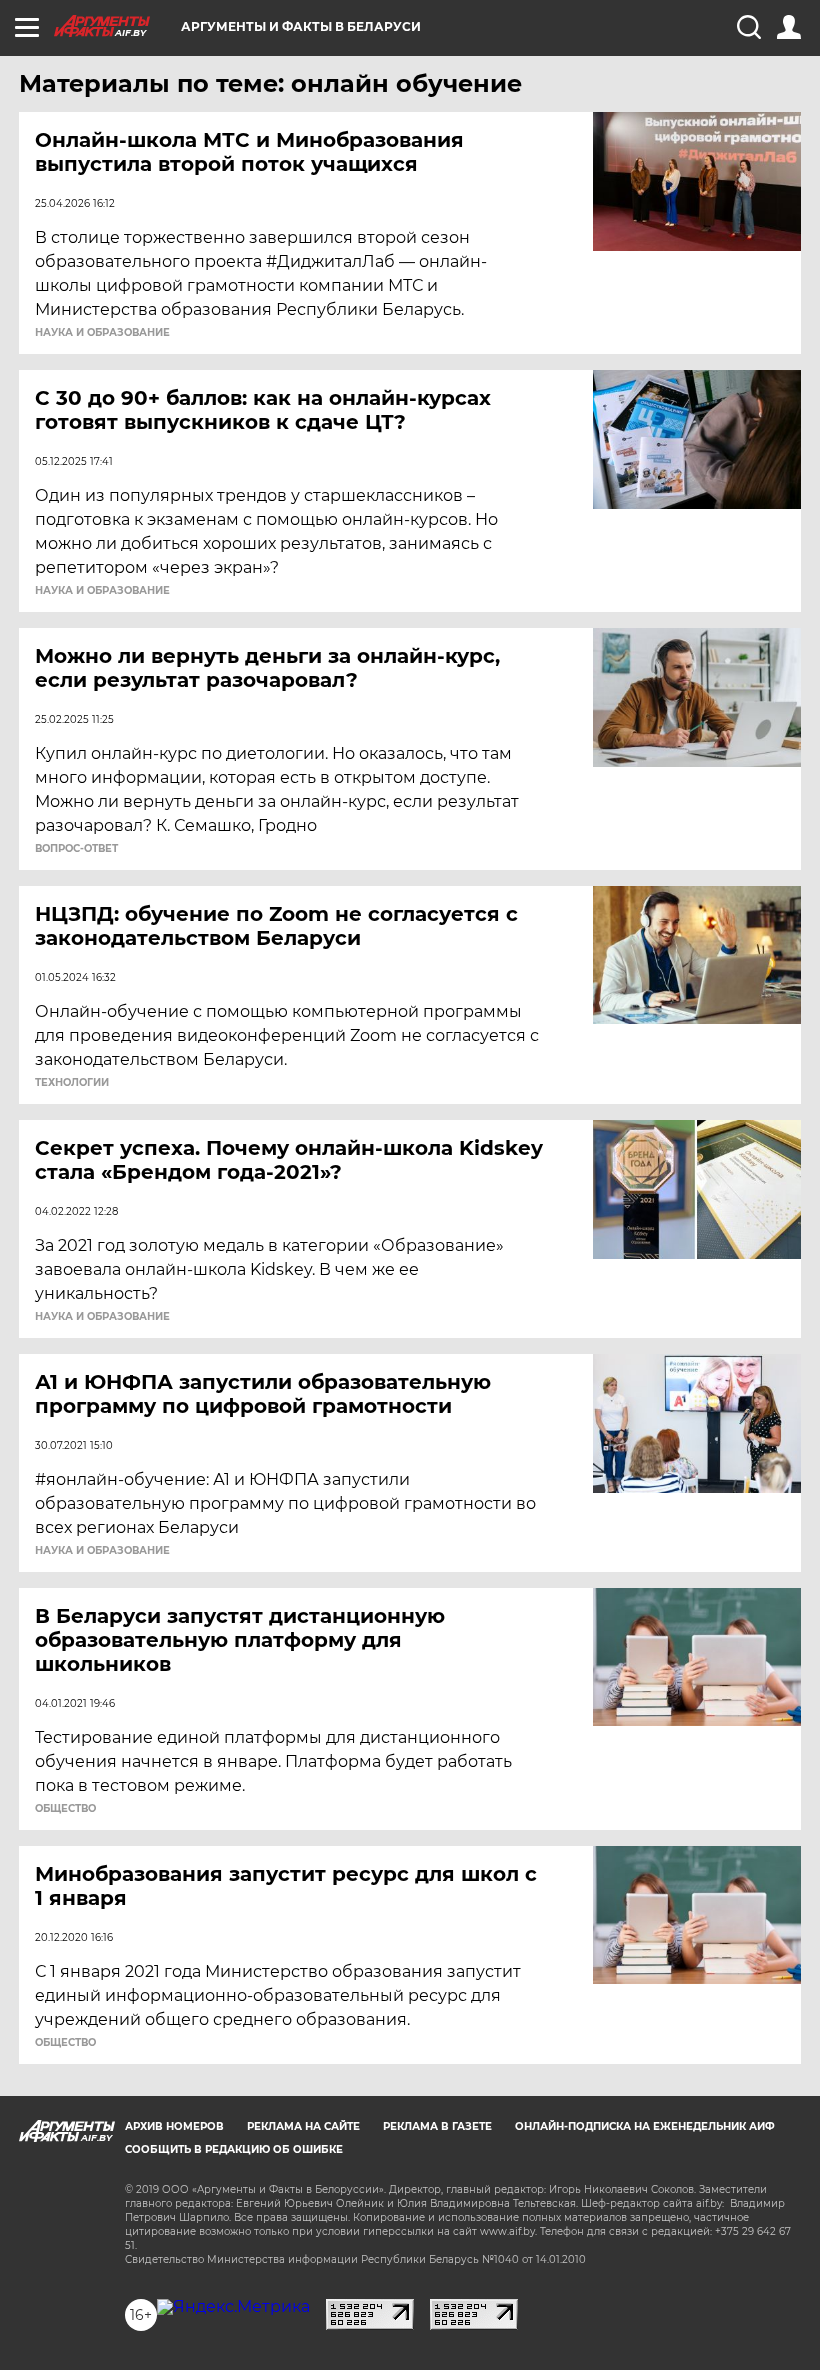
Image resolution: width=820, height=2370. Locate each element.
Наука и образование (102, 333)
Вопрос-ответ (76, 849)
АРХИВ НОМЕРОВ (174, 2126)
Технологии (72, 1083)
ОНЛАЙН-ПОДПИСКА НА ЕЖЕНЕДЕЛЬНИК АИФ (645, 2126)
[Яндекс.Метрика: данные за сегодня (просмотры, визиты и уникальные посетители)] (233, 2307)
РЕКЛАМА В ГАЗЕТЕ (437, 2126)
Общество (65, 1809)
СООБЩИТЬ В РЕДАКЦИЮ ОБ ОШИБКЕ (234, 2149)
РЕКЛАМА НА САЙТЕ (303, 2126)
